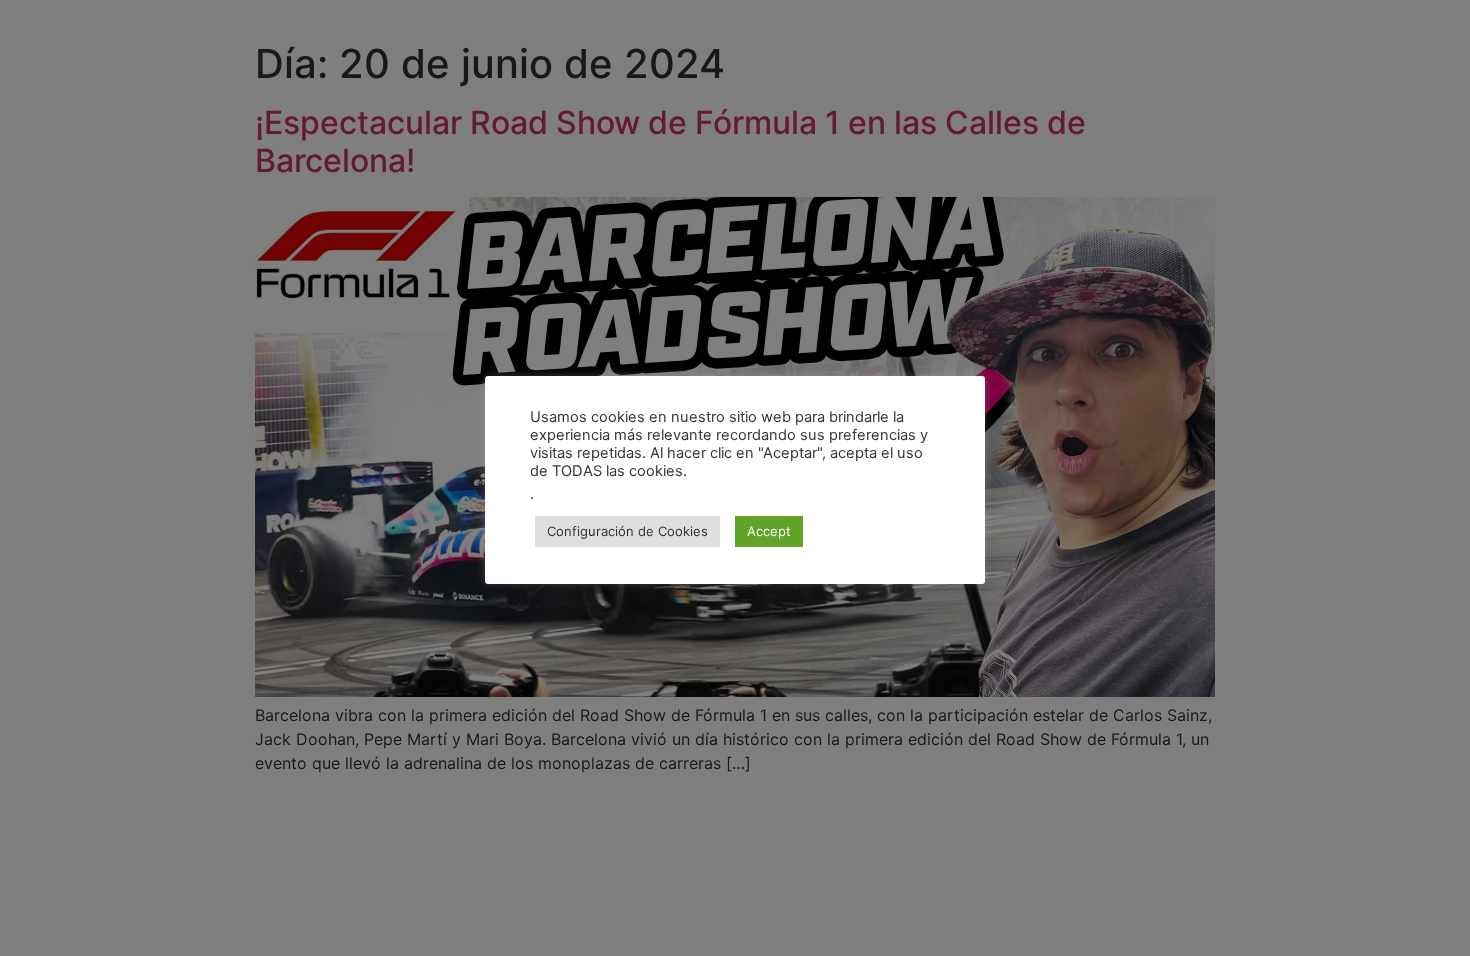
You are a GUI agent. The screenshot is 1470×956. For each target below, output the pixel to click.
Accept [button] (769, 531)
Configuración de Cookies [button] (627, 531)
